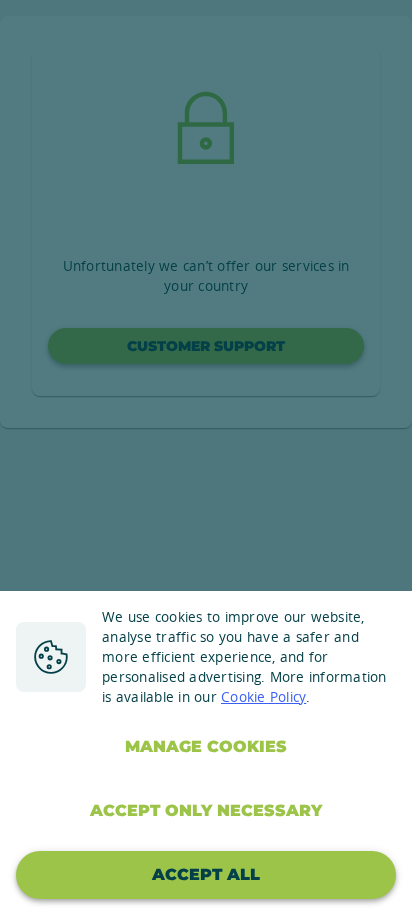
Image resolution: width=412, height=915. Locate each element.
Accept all (206, 874)
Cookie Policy (263, 697)
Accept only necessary (206, 810)
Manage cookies (206, 746)
